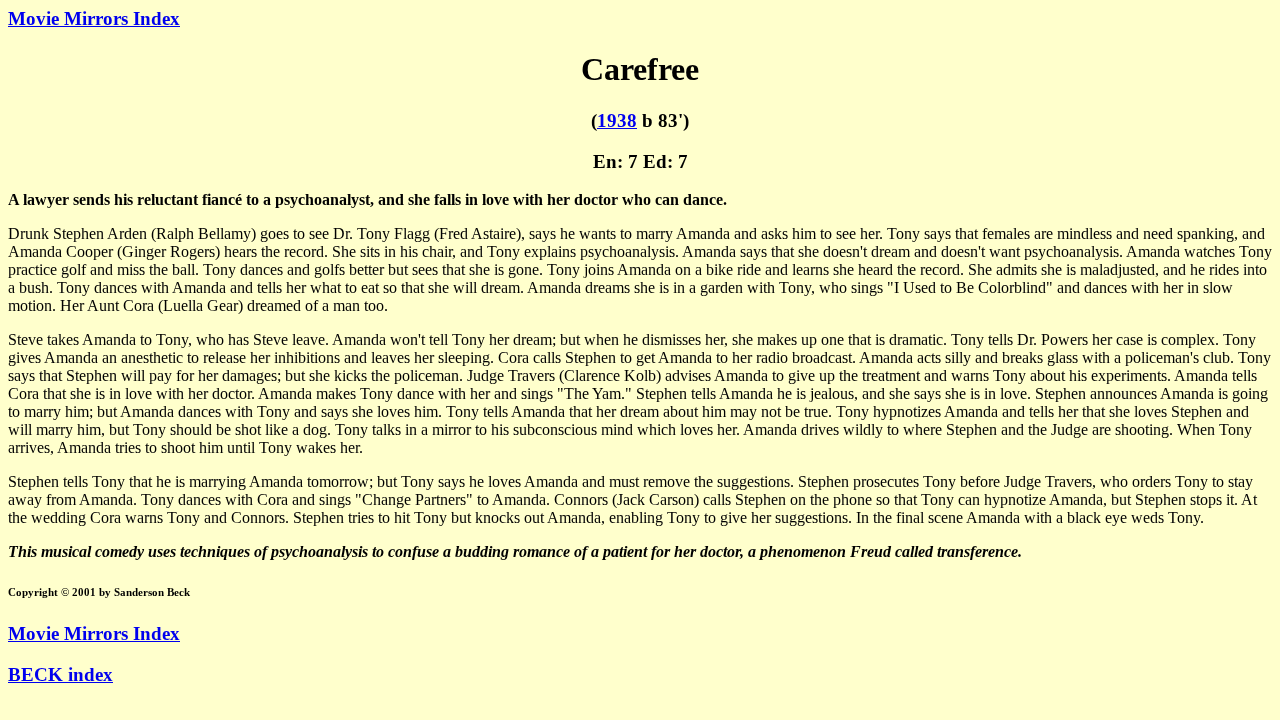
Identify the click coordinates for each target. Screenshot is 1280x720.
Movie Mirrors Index (94, 18)
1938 (617, 120)
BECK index (60, 674)
